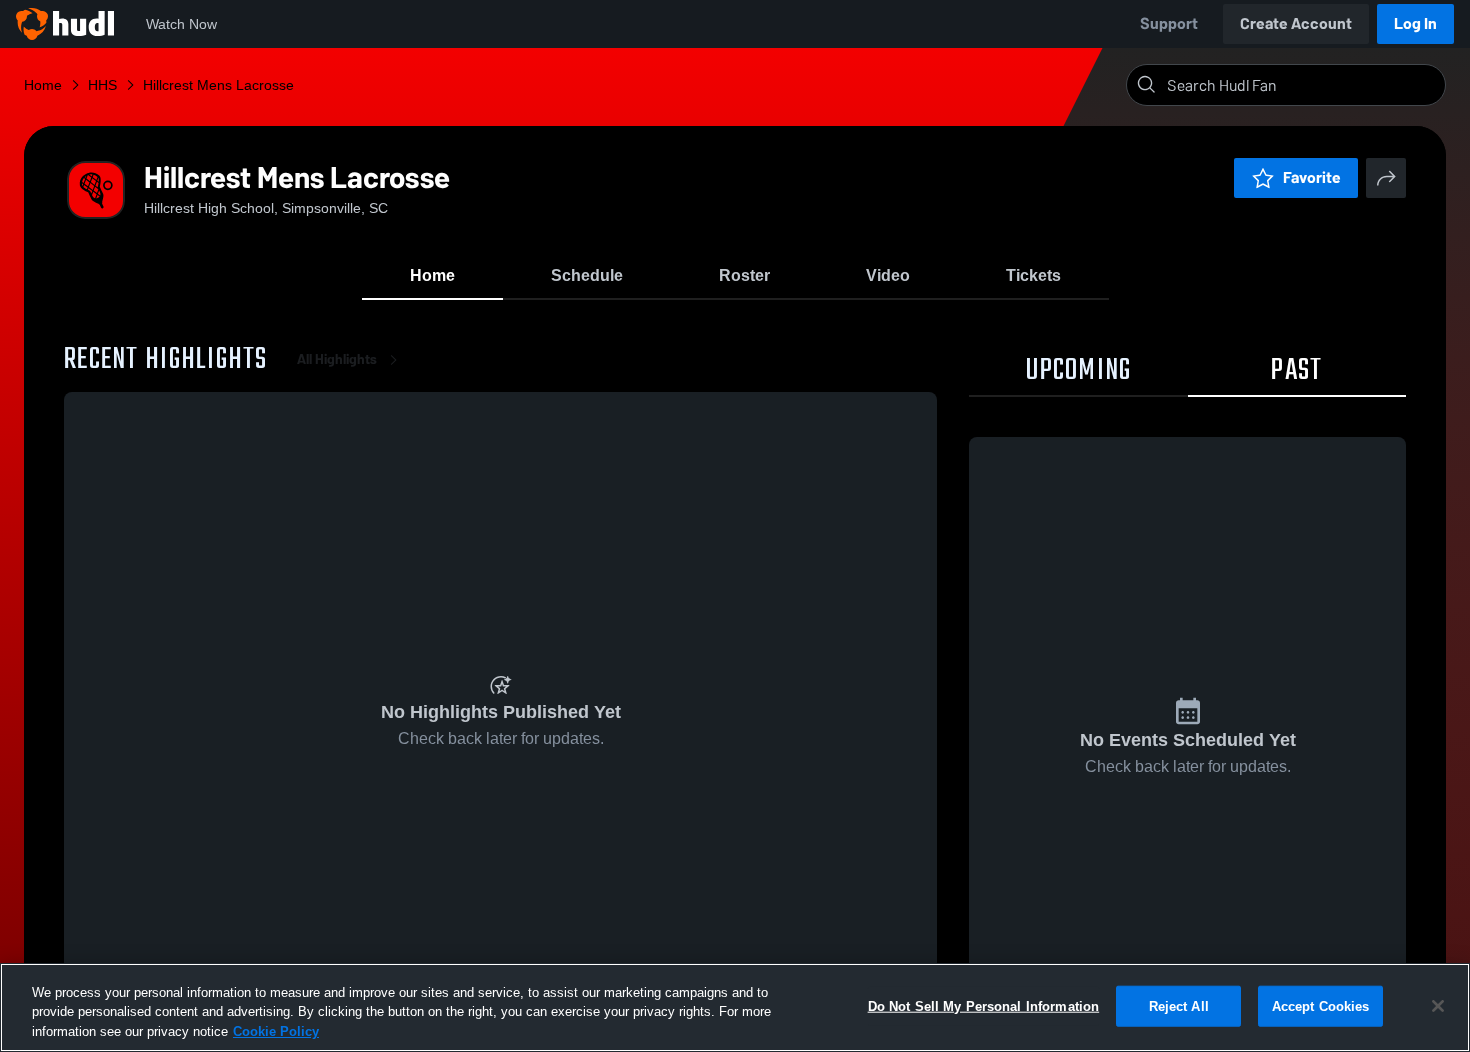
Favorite (1312, 177)
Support (1169, 23)
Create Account (1296, 23)
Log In (1415, 23)
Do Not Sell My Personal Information (984, 1005)
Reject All (1179, 1005)
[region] (735, 1007)
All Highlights (337, 359)
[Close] (1438, 1006)
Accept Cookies (1321, 1005)
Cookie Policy (276, 1031)
